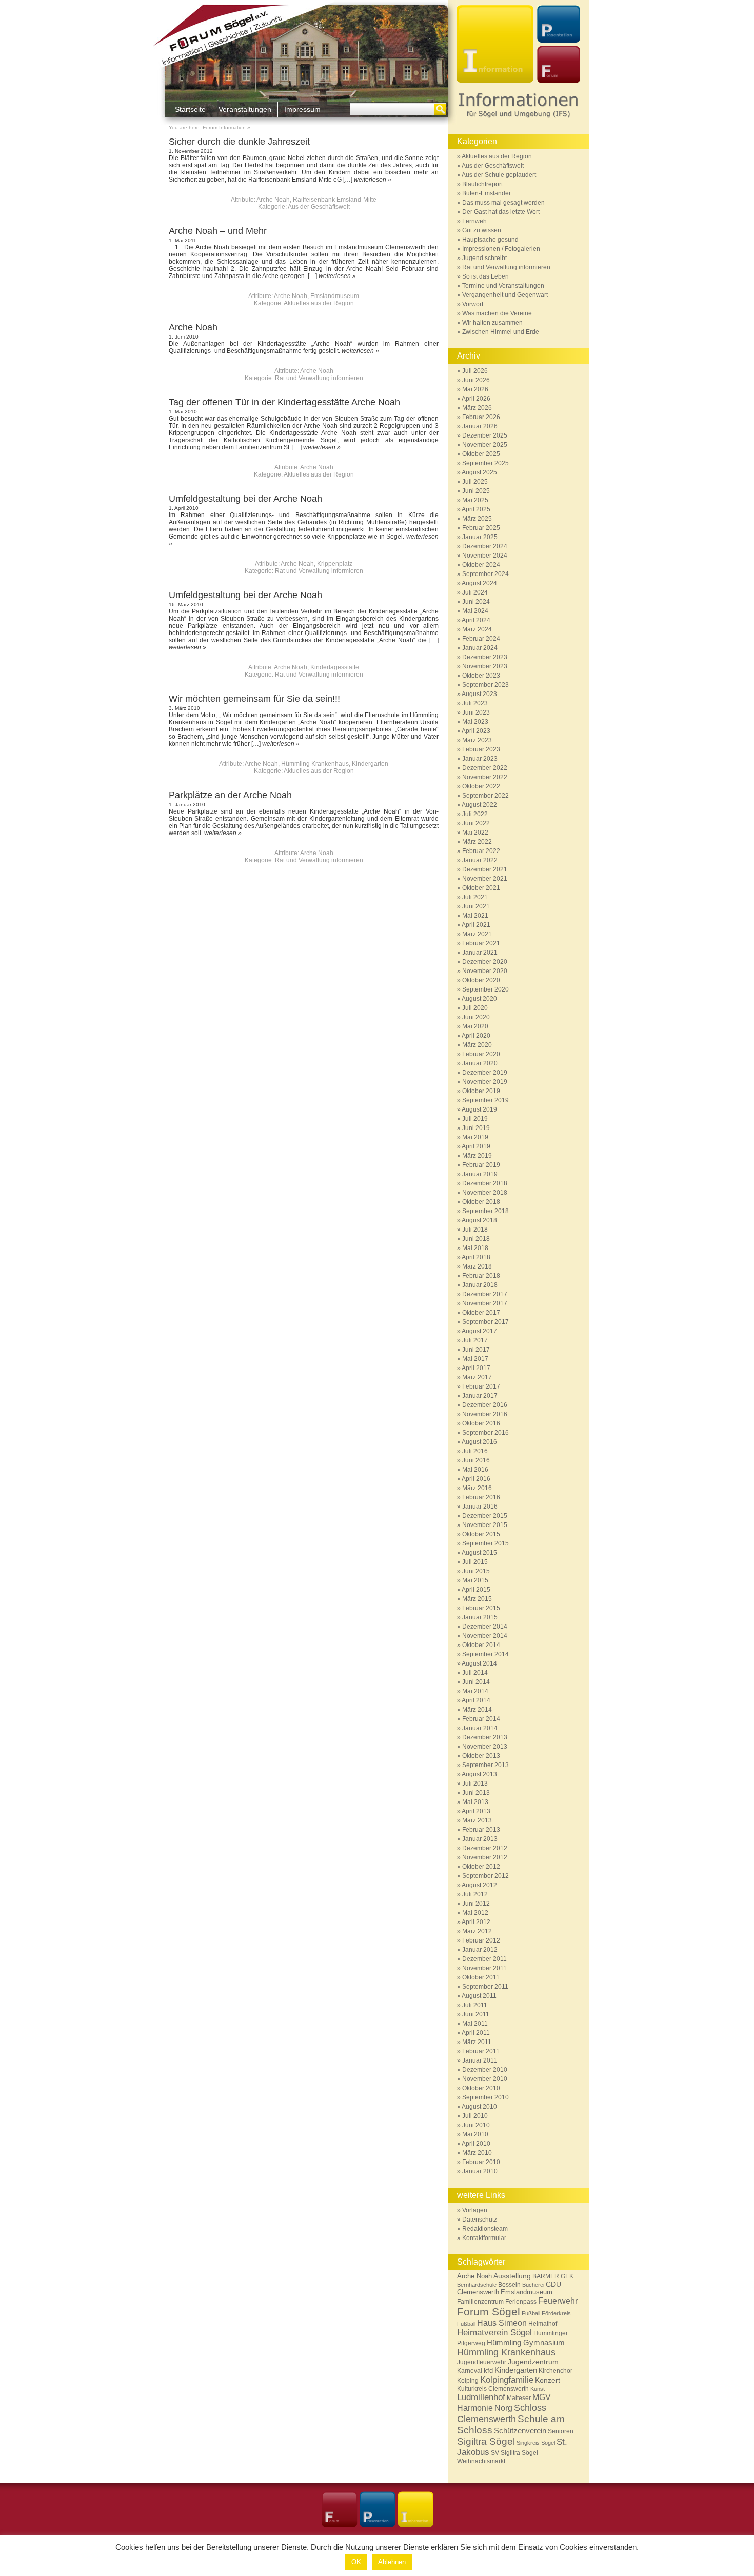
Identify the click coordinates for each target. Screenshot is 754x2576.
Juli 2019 (475, 1119)
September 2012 (485, 1876)
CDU (553, 2284)
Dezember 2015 (485, 1516)
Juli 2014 (475, 1673)
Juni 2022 (476, 823)
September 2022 (485, 796)
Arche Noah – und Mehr (218, 231)
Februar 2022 (481, 851)
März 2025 (477, 519)
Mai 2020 (475, 1026)
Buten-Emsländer (487, 193)
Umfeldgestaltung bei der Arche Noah (245, 499)
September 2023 (485, 685)
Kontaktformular (484, 2238)
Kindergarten (370, 764)
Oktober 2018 (481, 1202)
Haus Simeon (502, 2323)
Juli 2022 (475, 814)
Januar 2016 (480, 1507)
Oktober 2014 (481, 1645)
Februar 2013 (481, 1830)
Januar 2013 (480, 1839)
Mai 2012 (475, 1913)
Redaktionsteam (485, 2229)
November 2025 (485, 445)
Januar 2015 (480, 1617)
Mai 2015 (475, 1580)
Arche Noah (273, 200)
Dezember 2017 (485, 1294)
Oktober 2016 (481, 1423)
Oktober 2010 (481, 2088)
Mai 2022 (475, 833)
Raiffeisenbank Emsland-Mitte (335, 200)
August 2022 (479, 805)
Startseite (190, 109)
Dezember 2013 (485, 1737)
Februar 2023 (481, 749)
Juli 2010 (475, 2116)
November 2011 (484, 1968)
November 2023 (485, 666)
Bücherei (533, 2285)
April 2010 (476, 2144)
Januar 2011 (480, 2060)
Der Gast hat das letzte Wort (501, 212)
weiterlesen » (373, 180)
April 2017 (476, 1368)
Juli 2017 (475, 1340)
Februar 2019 (481, 1165)
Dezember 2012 (485, 1848)
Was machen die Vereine (497, 313)
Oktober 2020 (481, 980)
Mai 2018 (475, 1248)
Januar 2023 (480, 759)
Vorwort (473, 304)
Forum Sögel (489, 2312)
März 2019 (477, 1156)
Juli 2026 (475, 371)
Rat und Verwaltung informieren (319, 378)
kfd (488, 2371)
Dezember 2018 (485, 1183)
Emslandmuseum (335, 296)
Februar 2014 (481, 1719)
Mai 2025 (475, 500)
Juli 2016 (475, 1451)
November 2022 (485, 777)
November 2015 (485, 1525)
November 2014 (485, 1636)
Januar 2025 (480, 537)
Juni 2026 (476, 380)
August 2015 (479, 1553)
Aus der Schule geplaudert (499, 175)
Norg (503, 2408)
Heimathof (543, 2323)
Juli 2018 (475, 1230)
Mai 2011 (475, 2024)
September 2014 (485, 1654)
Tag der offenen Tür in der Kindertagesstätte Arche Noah (284, 402)
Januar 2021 (480, 953)
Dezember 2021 (485, 869)
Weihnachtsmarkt (481, 2461)
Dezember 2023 (485, 657)
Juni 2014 (476, 1682)
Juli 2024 (475, 592)
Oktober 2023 (481, 676)
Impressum (302, 109)
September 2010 (485, 2097)
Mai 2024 (475, 611)
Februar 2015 (481, 1608)
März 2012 (477, 1931)
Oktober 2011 (481, 1977)
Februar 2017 (481, 1386)
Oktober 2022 (481, 786)
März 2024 (477, 629)
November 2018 (485, 1193)
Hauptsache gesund (490, 240)
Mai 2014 (475, 1691)
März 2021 (477, 934)
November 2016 (485, 1414)
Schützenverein (520, 2431)
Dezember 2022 (485, 768)
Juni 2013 (476, 1793)
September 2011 (485, 1987)
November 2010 (485, 2079)
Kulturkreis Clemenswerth (493, 2389)
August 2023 (479, 694)
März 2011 (477, 2042)
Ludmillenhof (481, 2397)
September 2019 (485, 1100)
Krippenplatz (335, 564)
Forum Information (224, 127)
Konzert (548, 2380)
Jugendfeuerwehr (482, 2362)
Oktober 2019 (481, 1091)
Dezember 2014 (485, 1627)
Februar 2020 (481, 1054)
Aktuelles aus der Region (319, 303)
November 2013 (485, 1747)
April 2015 (476, 1590)
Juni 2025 (476, 491)
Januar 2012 (480, 1950)
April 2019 (476, 1146)
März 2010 (477, 2153)
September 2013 (485, 1765)
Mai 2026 (475, 389)
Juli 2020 (475, 1008)
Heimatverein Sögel (494, 2333)
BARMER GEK (553, 2276)
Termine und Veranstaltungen (503, 286)
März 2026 (477, 408)
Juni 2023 (476, 712)
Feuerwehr (558, 2301)
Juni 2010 (476, 2125)
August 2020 (479, 999)
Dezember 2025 (485, 435)
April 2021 (476, 925)
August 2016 (479, 1442)
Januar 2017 (480, 1396)
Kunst (538, 2389)
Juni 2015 (476, 1571)
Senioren (561, 2431)
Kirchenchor (555, 2371)
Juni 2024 (476, 602)
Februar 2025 (481, 528)
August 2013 (479, 1774)
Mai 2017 (475, 1359)
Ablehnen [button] (392, 2562)
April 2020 (476, 1036)
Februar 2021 (481, 943)
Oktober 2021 (481, 888)
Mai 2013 (475, 1802)
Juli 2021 (475, 897)
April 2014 (476, 1700)
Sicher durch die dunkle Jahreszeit (239, 142)
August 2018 (479, 1220)
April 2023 (476, 731)
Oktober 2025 (481, 454)
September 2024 (485, 574)
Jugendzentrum (533, 2362)
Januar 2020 (480, 1063)
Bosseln (509, 2284)
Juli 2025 (475, 482)
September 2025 (485, 463)
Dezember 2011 (484, 1959)
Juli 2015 (475, 1562)
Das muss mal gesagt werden (503, 203)
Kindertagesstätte (335, 667)
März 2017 (477, 1377)
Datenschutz (480, 2220)
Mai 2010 (475, 2134)
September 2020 (485, 989)
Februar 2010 (481, 2162)
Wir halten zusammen (492, 323)
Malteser (519, 2398)
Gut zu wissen (482, 230)
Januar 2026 (480, 426)
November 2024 (485, 556)
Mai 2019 (475, 1137)
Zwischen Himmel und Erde (501, 332)
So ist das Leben (485, 276)
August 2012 (479, 1885)
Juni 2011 (476, 2014)
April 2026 (476, 399)
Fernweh (474, 221)
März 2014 (477, 1710)
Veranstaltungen (245, 109)
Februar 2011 (481, 2051)
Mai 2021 (475, 916)
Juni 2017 (476, 1350)
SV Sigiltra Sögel (514, 2453)
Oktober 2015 (481, 1534)
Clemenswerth (478, 2292)
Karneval (470, 2371)
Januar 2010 (480, 2171)
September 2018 (485, 1211)
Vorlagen (475, 2210)
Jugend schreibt (484, 258)
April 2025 (476, 509)
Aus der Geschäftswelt (319, 207)
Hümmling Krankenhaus (315, 764)
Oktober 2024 (481, 565)
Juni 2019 (476, 1128)
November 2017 (485, 1303)
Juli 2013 (475, 1784)
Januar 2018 (480, 1285)
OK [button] (356, 2562)
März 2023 (477, 740)
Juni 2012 (476, 1904)
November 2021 (485, 879)
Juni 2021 (476, 906)
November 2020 (485, 971)
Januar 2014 (480, 1728)
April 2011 (476, 2033)
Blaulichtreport (482, 184)
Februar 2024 (481, 639)
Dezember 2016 (485, 1405)
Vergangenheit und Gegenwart (505, 295)
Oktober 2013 (481, 1756)
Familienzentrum (480, 2301)
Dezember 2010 (485, 2070)
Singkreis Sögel (536, 2443)
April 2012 (476, 1922)
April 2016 (476, 1479)
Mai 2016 (475, 1470)
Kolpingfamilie (507, 2380)
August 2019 (479, 1109)
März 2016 (477, 1488)
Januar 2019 (480, 1174)
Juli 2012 (475, 1894)
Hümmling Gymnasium (526, 2342)
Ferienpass (521, 2302)
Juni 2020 (476, 1017)
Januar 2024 (480, 648)
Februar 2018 (481, 1276)
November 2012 (485, 1857)
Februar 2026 (481, 417)
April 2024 (476, 620)
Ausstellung (512, 2276)
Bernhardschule (477, 2285)
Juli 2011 (475, 2005)
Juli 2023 (475, 703)
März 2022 (477, 842)
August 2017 (479, 1331)
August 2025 (479, 472)
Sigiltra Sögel (486, 2441)
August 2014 (479, 1663)
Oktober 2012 (481, 1867)
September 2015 (485, 1543)
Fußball (531, 2313)
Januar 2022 (480, 860)
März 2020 (477, 1045)
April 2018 (476, 1257)
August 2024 (479, 583)
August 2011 (479, 1996)
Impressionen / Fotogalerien (501, 249)
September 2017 (485, 1322)
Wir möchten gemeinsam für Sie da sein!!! (254, 699)
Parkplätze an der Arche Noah (230, 795)
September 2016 (485, 1433)
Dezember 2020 (485, 962)
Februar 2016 (481, 1497)
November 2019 (485, 1082)
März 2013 (477, 1820)
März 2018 (477, 1266)
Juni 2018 (476, 1239)
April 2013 (476, 1811)
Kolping (468, 2381)
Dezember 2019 (485, 1073)
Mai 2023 (475, 722)
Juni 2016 (476, 1460)
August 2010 (479, 2107)
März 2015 (477, 1599)
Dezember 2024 (485, 546)
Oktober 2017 (481, 1313)
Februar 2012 (481, 1940)
